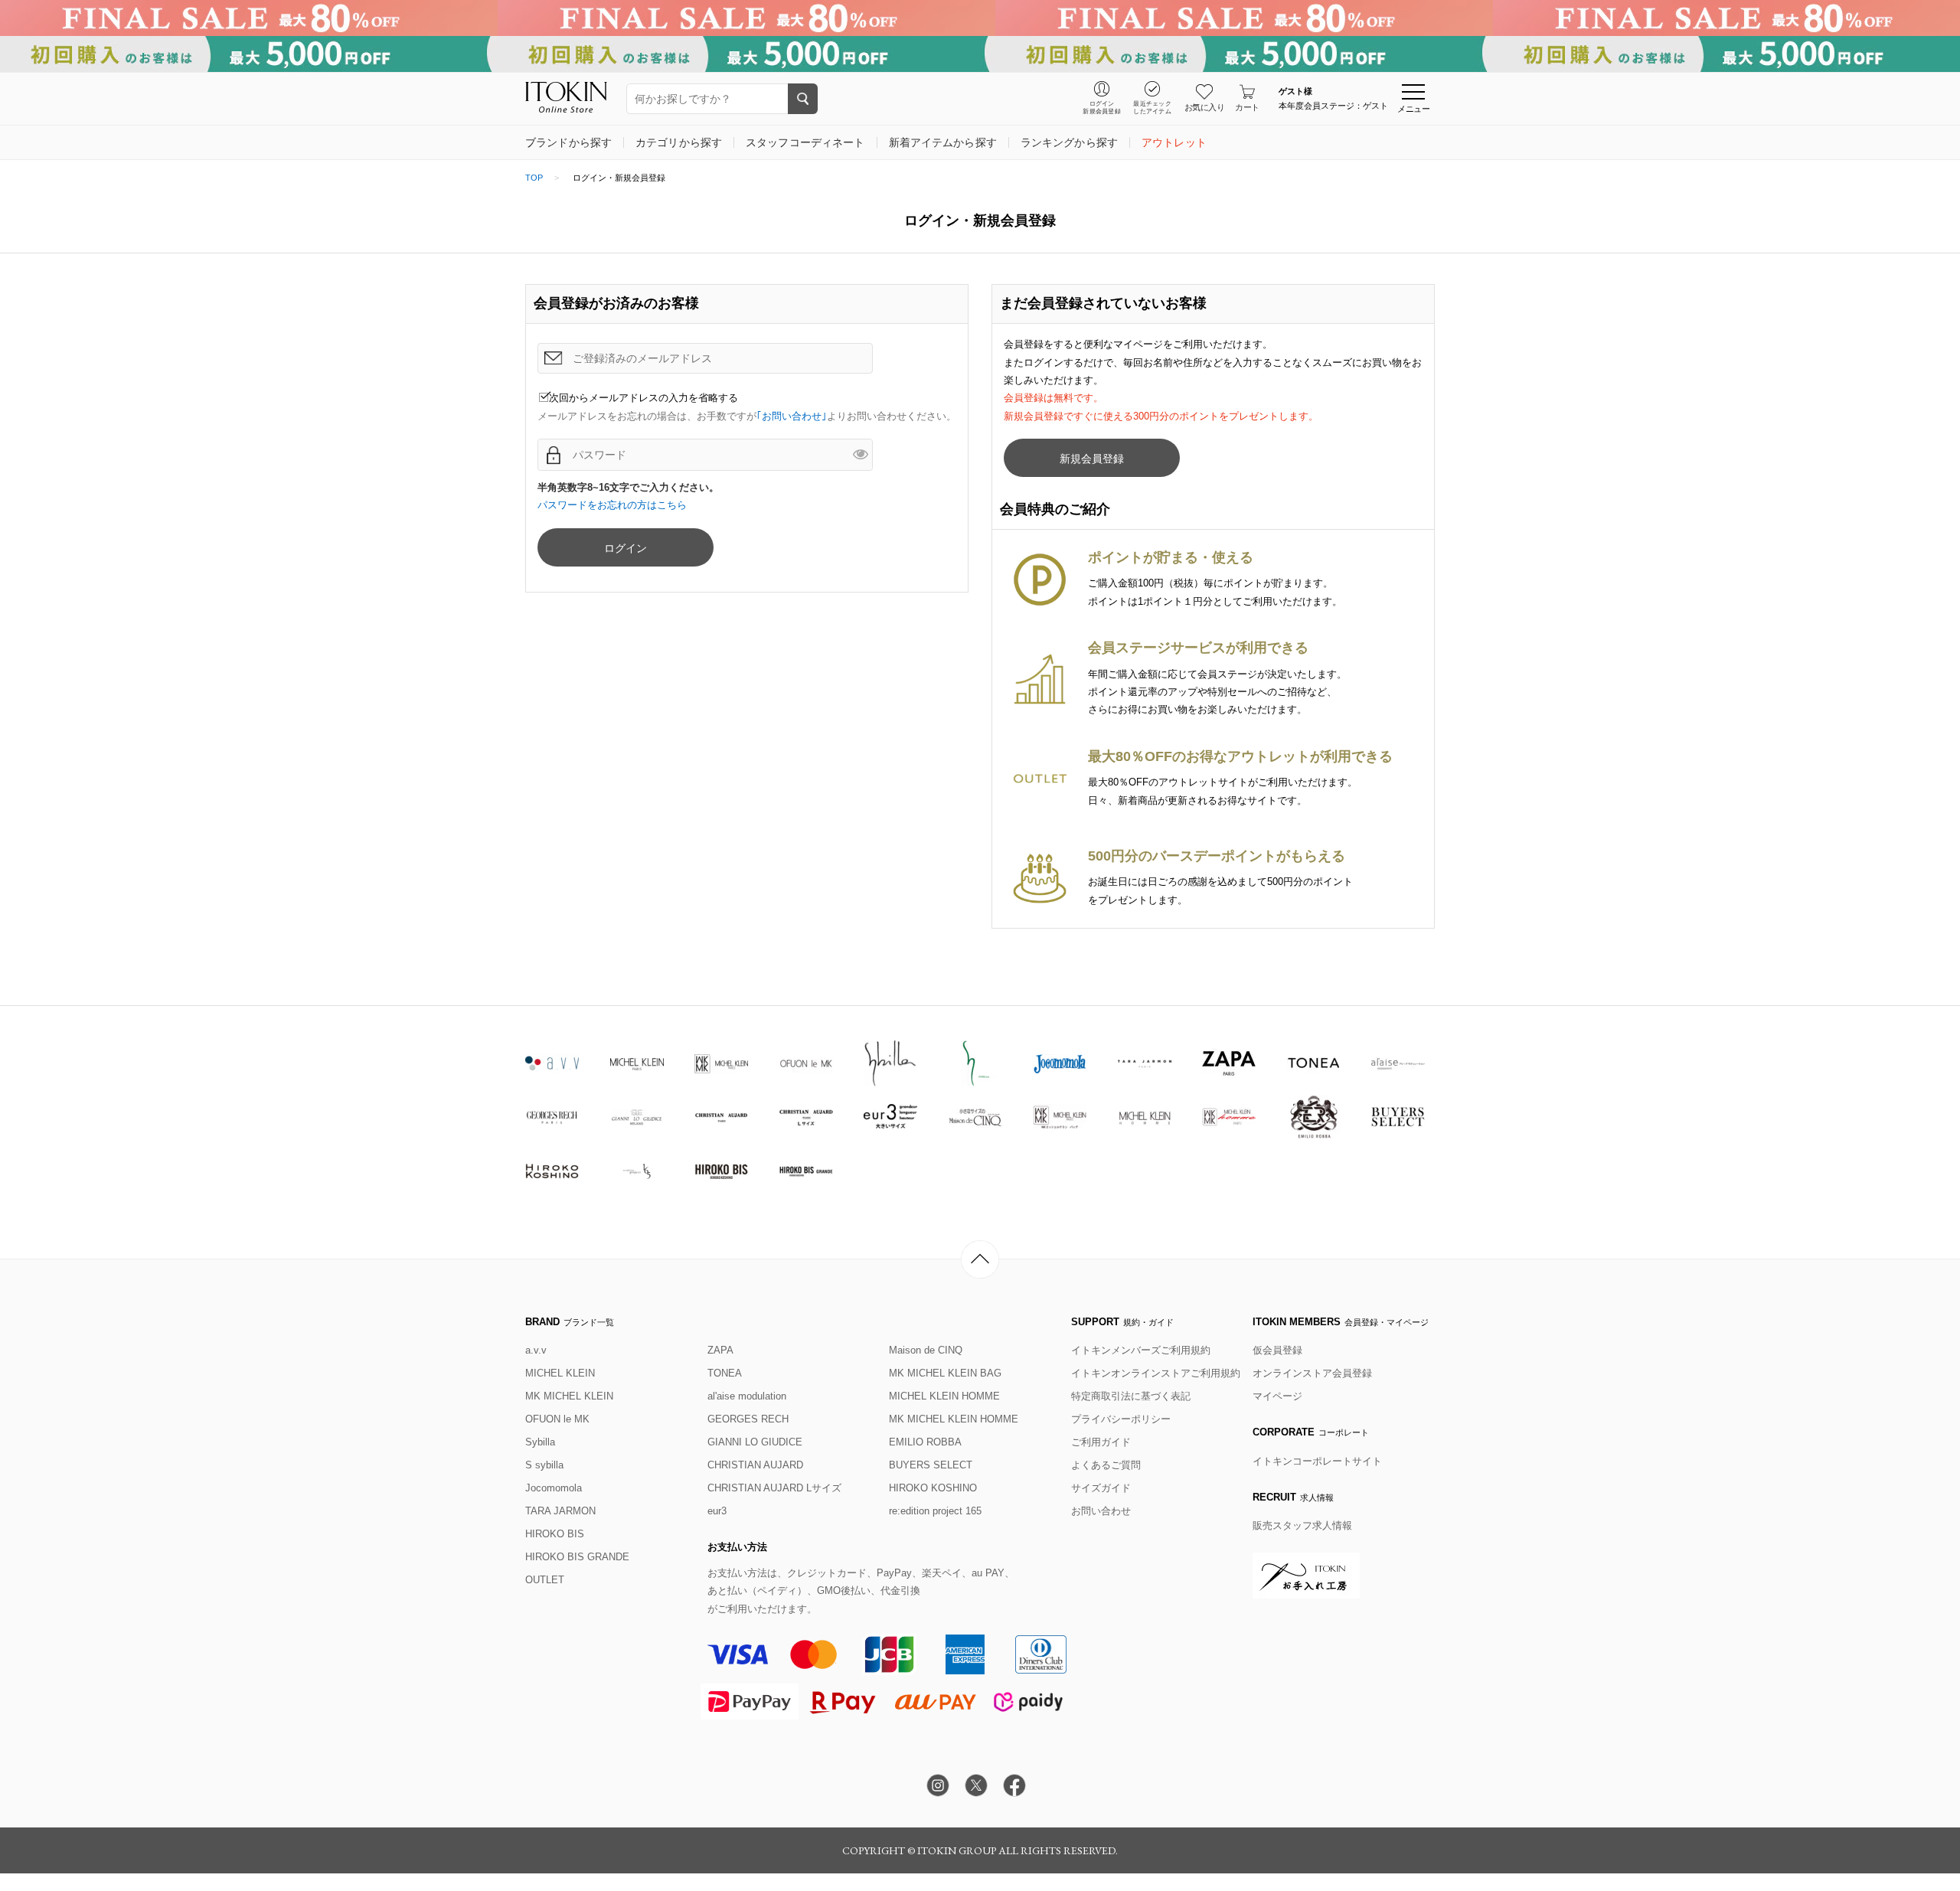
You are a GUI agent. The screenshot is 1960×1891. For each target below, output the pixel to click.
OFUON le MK (557, 1419)
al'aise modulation (747, 1396)
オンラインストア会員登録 (1312, 1373)
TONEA (725, 1373)
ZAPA (720, 1350)
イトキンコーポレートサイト (1317, 1461)
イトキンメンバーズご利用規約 (1141, 1350)
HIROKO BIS (555, 1534)
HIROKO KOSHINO (933, 1488)
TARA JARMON (560, 1511)
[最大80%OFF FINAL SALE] (980, 18)
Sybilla (540, 1442)
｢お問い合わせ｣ (792, 416)
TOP (534, 178)
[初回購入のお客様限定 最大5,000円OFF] (980, 54)
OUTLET (545, 1580)
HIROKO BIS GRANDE (577, 1557)
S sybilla (544, 1465)
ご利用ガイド (1101, 1442)
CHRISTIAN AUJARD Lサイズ (774, 1488)
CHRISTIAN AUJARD (755, 1465)
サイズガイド (1101, 1488)
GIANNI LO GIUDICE (755, 1442)
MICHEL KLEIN (560, 1373)
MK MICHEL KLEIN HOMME (954, 1419)
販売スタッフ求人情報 (1302, 1525)
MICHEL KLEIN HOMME (944, 1396)
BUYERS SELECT (931, 1465)
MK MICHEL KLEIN (569, 1396)
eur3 (717, 1511)
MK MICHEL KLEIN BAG (945, 1373)
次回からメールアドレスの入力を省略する (644, 398)
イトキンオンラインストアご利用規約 (1156, 1373)
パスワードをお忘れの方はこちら (612, 505)
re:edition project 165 (935, 1511)
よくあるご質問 (1106, 1465)
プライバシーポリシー (1121, 1419)
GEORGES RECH (748, 1419)
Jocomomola (554, 1488)
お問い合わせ (1101, 1511)
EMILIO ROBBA (925, 1442)
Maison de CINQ (926, 1350)
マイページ (1277, 1396)
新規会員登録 (1092, 459)
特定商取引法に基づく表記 (1131, 1396)
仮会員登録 (1277, 1350)
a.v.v (536, 1350)
